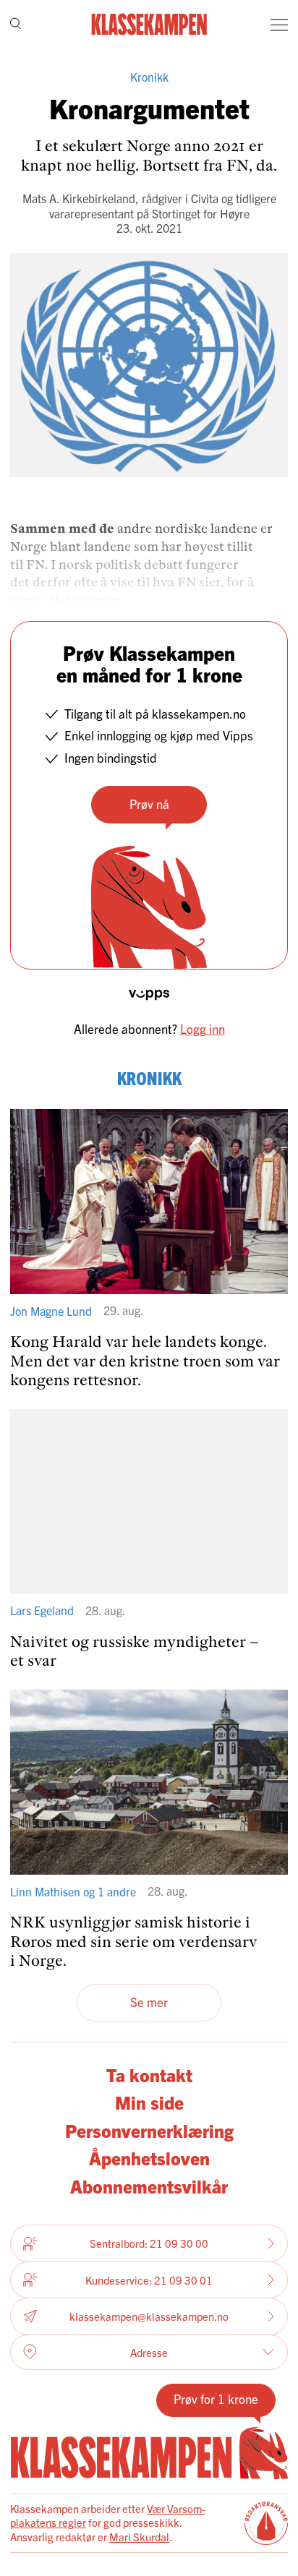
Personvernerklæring (149, 2130)
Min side (149, 2102)
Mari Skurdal (139, 2537)
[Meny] (279, 25)
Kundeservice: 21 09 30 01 (149, 2280)
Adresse (149, 2352)
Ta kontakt (149, 2074)
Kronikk (149, 77)
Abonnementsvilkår (149, 2186)
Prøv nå (149, 804)
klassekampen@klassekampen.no (149, 2316)
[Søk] (16, 25)
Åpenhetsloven (149, 2157)
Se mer (149, 2002)
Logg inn (203, 1028)
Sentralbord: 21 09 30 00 (149, 2243)
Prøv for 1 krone (216, 2399)
